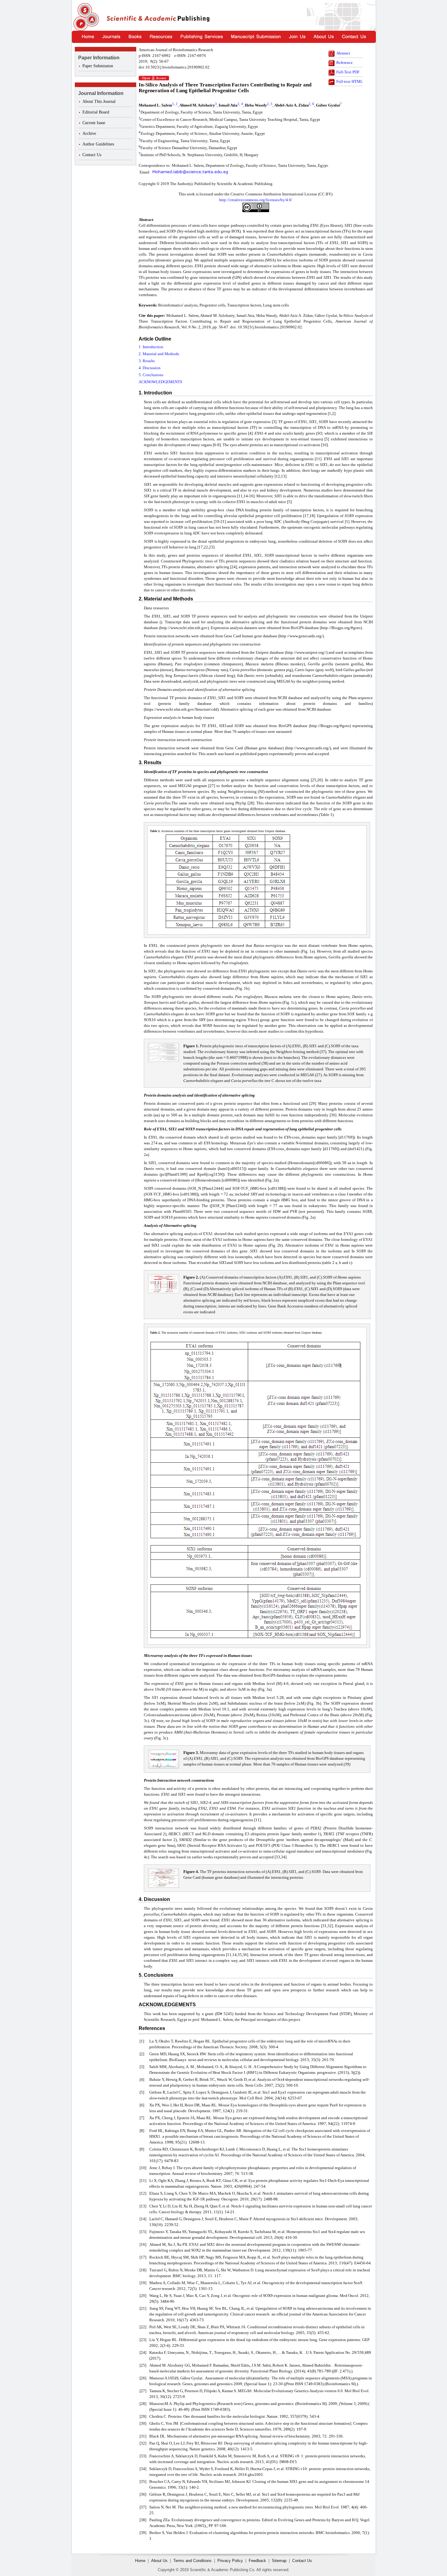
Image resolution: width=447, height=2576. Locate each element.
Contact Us (92, 155)
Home (140, 2561)
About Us (159, 2561)
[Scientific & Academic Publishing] (85, 17)
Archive (89, 133)
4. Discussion (150, 368)
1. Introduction (151, 347)
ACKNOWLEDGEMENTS (160, 382)
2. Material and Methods (159, 354)
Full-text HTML (350, 81)
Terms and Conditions (192, 2561)
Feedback (257, 2561)
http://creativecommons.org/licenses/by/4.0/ (256, 200)
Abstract (343, 53)
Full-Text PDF (348, 72)
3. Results (147, 361)
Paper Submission (98, 66)
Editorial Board (96, 112)
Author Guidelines (98, 144)
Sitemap (279, 2561)
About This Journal (99, 101)
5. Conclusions (151, 375)
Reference (345, 63)
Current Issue (94, 123)
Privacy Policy (230, 2561)
